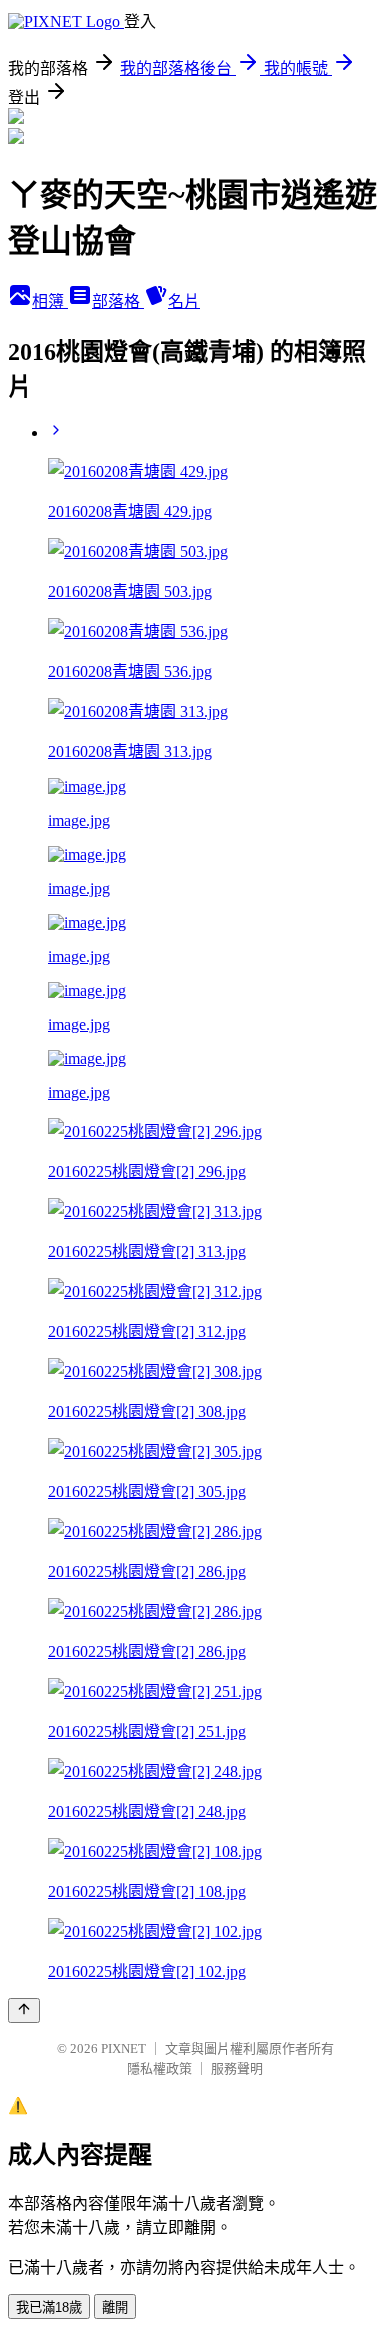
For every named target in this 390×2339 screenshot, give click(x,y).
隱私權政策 (159, 2068)
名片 (184, 301)
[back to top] (24, 2010)
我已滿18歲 (49, 2307)
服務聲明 (237, 2068)
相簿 (50, 301)
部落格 (118, 301)
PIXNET (123, 2048)
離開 (115, 2307)
